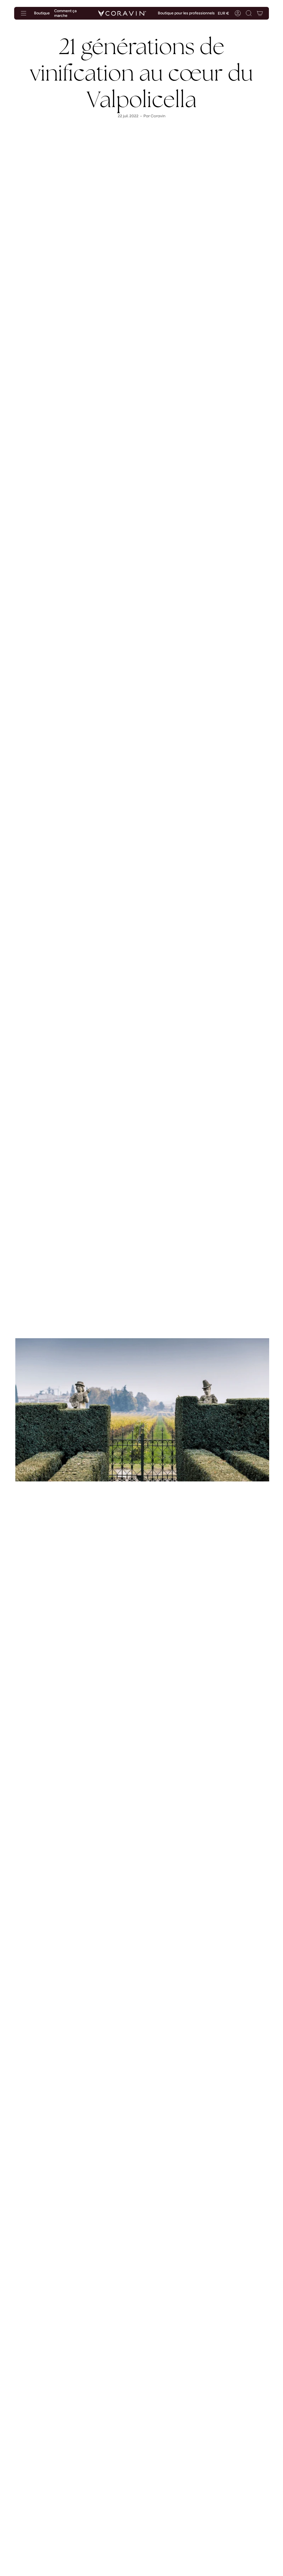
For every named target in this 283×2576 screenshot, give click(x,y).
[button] (249, 13)
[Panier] (260, 13)
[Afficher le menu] (23, 13)
